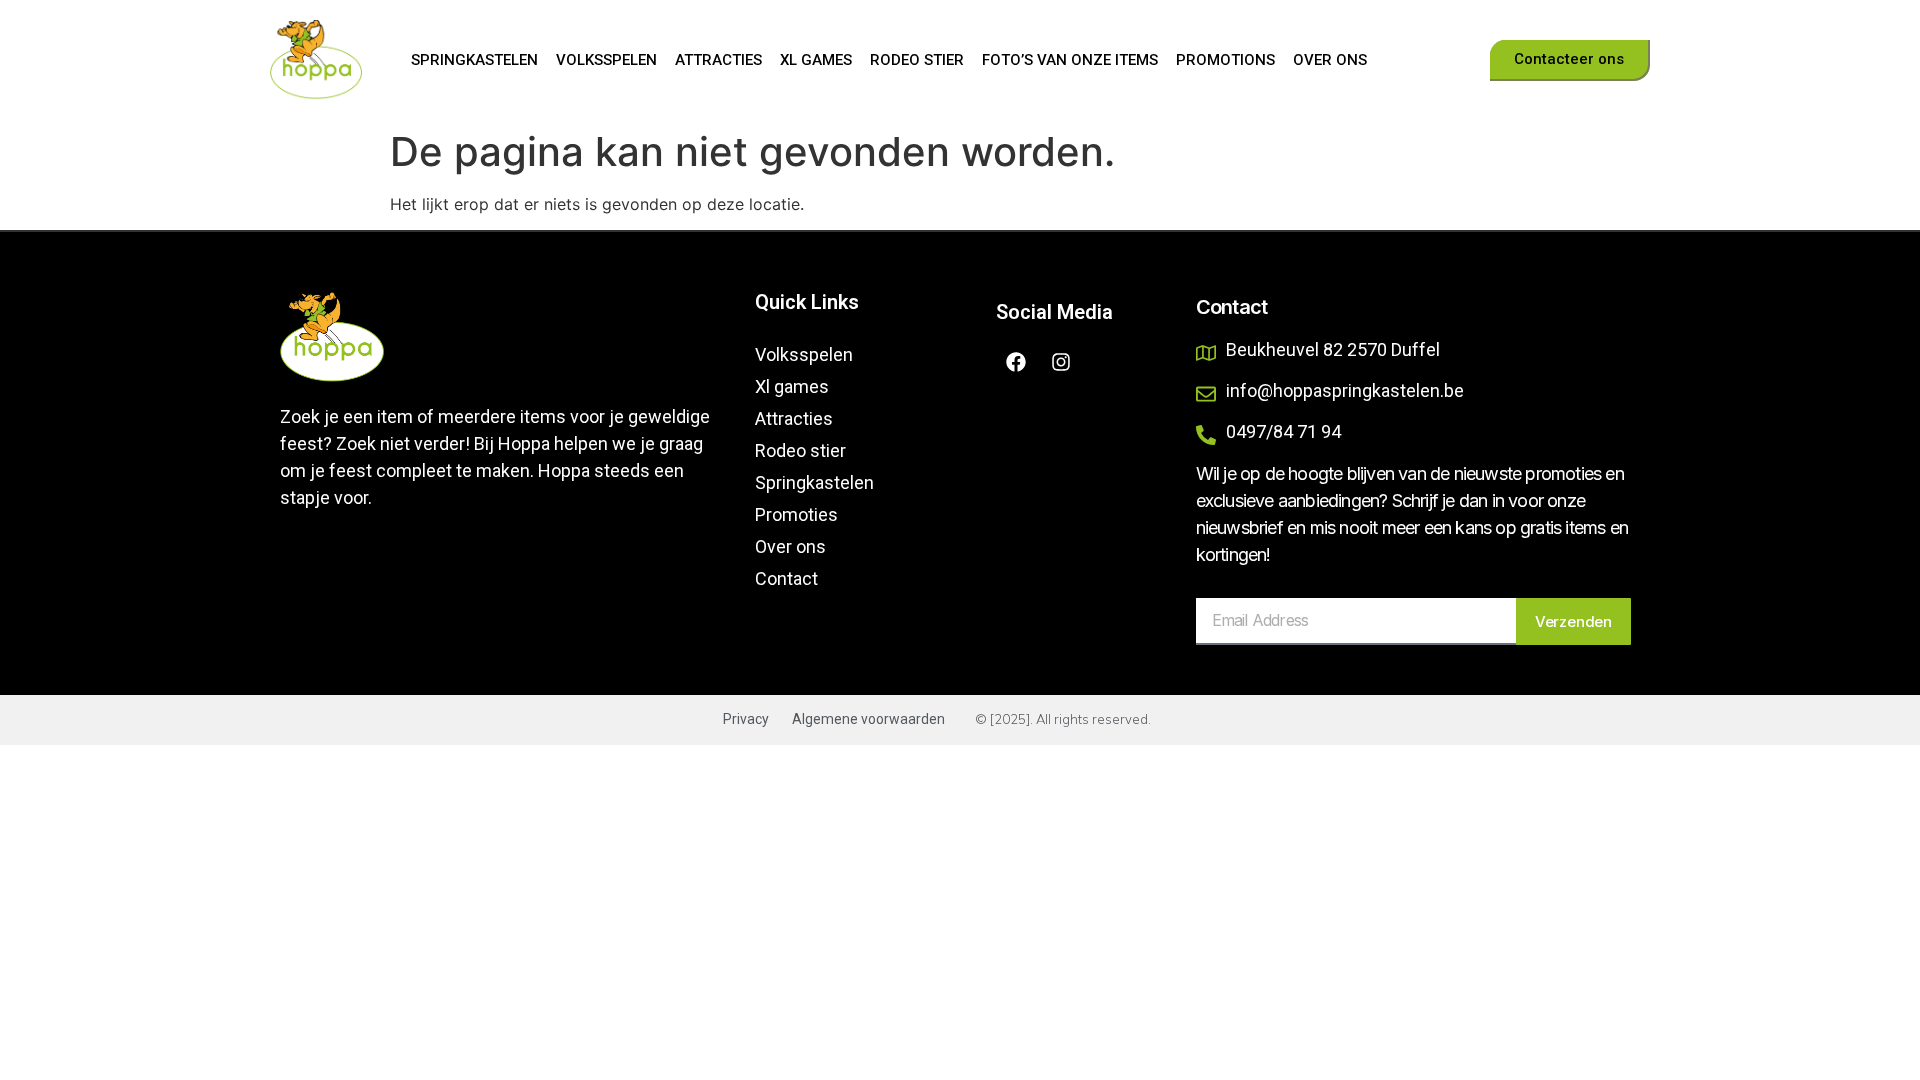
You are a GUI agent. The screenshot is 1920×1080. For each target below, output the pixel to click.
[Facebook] (1016, 362)
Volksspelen (606, 60)
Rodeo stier (917, 60)
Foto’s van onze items (1070, 60)
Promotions (1225, 60)
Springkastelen (474, 60)
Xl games (816, 60)
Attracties (718, 60)
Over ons (1330, 60)
